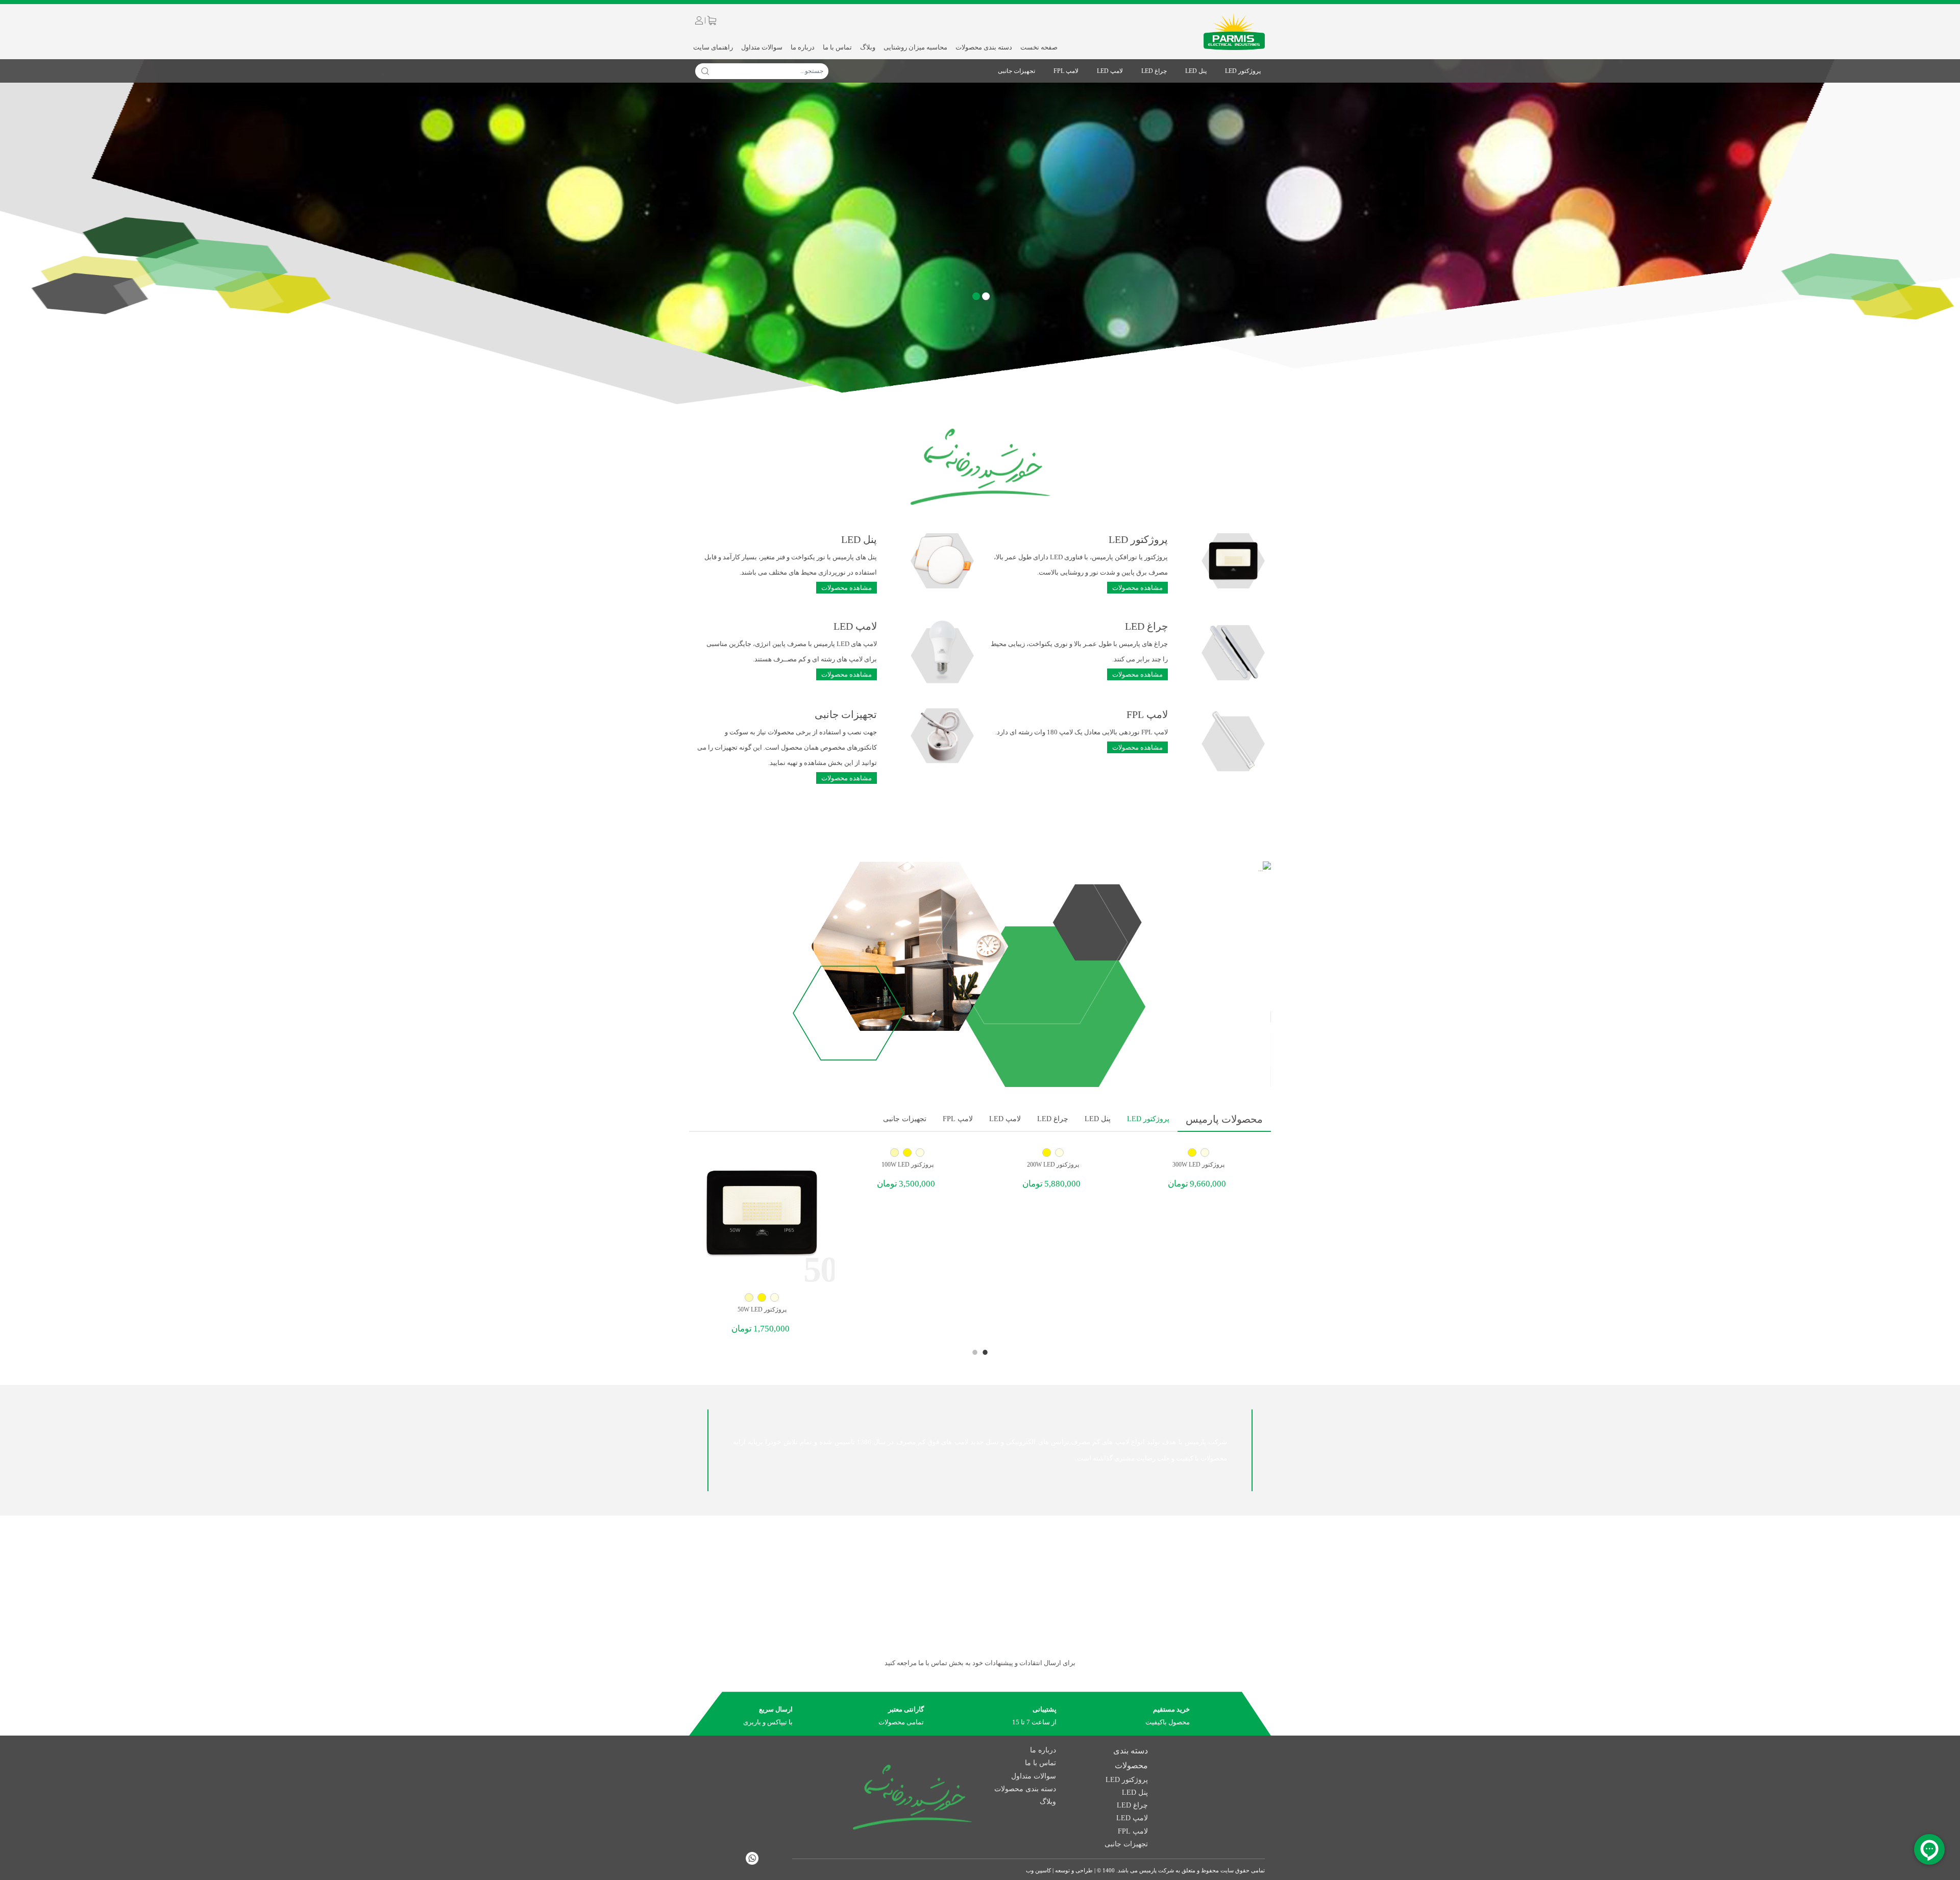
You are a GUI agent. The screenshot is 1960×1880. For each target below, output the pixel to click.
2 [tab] (975, 1352)
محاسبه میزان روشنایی (915, 47)
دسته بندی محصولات (984, 47)
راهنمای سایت (713, 47)
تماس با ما (837, 47)
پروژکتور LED (1243, 71)
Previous (704, 1117)
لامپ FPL (1066, 71)
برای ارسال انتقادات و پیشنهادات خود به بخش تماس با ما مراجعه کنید (980, 1663)
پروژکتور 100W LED (908, 1165)
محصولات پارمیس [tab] (1224, 1119)
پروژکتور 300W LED (1198, 1165)
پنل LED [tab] (1098, 1119)
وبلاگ (868, 47)
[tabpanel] (1198, 1170)
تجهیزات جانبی (1016, 71)
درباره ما (803, 47)
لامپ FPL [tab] (958, 1119)
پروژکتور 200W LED (1053, 1165)
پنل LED (1196, 71)
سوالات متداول (762, 47)
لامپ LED (1110, 71)
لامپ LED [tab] (1005, 1119)
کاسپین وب (1038, 1870)
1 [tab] (985, 1352)
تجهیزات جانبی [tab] (905, 1119)
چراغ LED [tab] (1053, 1119)
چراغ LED (1154, 71)
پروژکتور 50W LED (762, 1309)
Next (694, 1117)
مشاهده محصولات (1137, 588)
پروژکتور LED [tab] (1148, 1119)
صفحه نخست (1039, 47)
